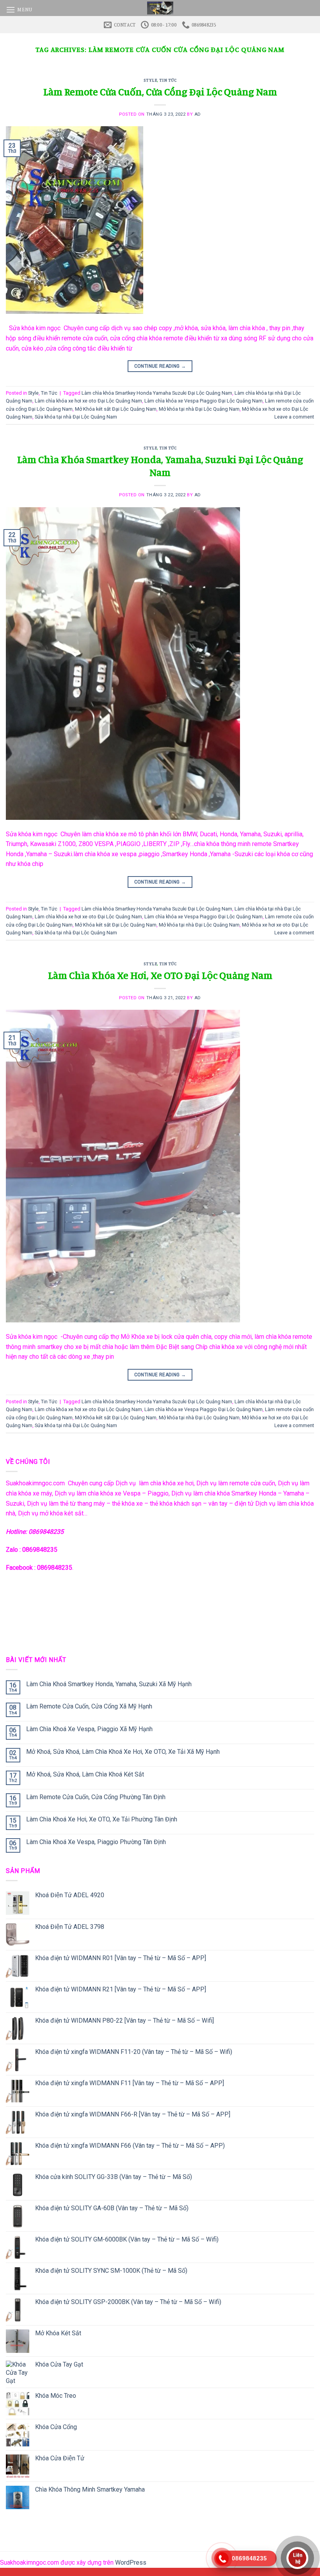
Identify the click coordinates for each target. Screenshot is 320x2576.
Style (150, 80)
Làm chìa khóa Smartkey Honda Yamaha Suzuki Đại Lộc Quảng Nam (157, 393)
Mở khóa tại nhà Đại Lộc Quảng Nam (199, 409)
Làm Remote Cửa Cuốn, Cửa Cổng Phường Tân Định (96, 1797)
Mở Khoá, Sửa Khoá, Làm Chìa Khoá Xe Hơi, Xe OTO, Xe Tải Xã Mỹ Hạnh (123, 1752)
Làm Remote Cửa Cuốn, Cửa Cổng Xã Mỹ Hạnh (89, 1706)
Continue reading (160, 366)
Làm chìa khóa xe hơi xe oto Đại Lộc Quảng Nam (88, 401)
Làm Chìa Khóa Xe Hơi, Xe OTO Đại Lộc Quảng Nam (160, 975)
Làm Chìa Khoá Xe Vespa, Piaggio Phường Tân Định (96, 1842)
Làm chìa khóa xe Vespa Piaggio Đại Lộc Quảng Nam (204, 401)
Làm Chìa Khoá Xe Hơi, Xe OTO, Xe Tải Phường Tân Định (102, 1819)
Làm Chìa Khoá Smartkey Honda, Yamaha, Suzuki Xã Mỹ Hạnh (109, 1684)
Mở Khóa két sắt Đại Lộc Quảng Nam (116, 409)
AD (198, 114)
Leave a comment (294, 417)
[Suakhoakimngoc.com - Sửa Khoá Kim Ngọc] (160, 8)
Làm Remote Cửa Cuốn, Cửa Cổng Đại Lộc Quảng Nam (160, 92)
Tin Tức (168, 80)
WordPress (131, 2563)
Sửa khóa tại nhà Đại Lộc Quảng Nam (76, 417)
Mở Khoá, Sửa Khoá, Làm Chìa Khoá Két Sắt (85, 1774)
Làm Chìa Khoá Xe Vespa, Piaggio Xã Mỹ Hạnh (89, 1729)
